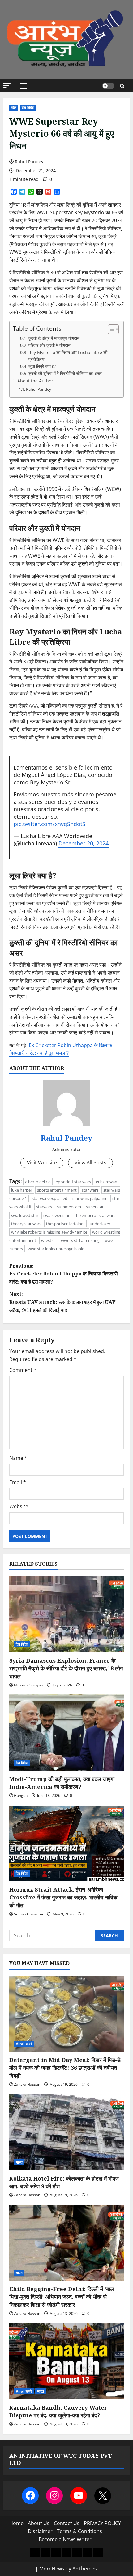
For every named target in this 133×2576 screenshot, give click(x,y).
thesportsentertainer (65, 1224)
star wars (90, 1190)
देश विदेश (28, 108)
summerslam (69, 1207)
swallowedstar (56, 1215)
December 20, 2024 (84, 843)
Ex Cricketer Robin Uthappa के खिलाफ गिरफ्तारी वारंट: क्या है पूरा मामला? (61, 1049)
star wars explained (50, 1198)
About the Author (35, 381)
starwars (44, 1207)
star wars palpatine (90, 1198)
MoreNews (52, 2569)
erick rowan (107, 1182)
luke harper (22, 1190)
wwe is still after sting (80, 1240)
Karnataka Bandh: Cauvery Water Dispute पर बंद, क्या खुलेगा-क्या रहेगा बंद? (58, 2411)
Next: (62, 1302)
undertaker (100, 1224)
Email (18, 1482)
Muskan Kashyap (28, 1685)
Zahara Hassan (27, 2084)
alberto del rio (38, 1182)
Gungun (21, 1795)
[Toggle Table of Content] (110, 329)
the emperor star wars (95, 1215)
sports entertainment (57, 1190)
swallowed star (25, 1215)
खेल (14, 108)
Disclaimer (40, 2531)
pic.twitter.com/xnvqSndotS (49, 824)
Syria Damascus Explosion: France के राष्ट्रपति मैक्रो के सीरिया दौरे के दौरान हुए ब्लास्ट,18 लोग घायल (66, 1668)
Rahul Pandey (29, 162)
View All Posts (90, 1163)
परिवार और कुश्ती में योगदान (49, 345)
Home (16, 2523)
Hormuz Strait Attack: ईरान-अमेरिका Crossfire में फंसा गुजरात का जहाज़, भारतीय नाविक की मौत (63, 1897)
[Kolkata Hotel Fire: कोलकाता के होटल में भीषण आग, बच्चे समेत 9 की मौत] (66, 2132)
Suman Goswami (28, 1914)
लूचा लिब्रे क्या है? (42, 366)
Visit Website (42, 1163)
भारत (19, 2162)
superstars (96, 1207)
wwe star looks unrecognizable (56, 1249)
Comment (23, 1370)
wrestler (49, 1240)
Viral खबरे (24, 2044)
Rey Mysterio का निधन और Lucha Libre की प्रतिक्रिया (68, 356)
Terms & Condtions (79, 2531)
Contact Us (67, 2523)
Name (18, 1458)
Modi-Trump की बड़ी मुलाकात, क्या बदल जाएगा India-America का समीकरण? (62, 1783)
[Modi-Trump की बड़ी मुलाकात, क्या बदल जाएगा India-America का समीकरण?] (66, 1733)
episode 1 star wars (73, 1182)
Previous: (64, 1274)
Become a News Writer (65, 2539)
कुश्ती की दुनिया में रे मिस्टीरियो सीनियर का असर (65, 373)
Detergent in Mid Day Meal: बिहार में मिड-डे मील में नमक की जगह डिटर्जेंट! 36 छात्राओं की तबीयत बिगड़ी (65, 2068)
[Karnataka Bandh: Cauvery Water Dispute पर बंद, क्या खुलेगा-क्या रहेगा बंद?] (66, 2361)
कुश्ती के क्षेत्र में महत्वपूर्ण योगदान (54, 338)
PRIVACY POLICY (102, 2523)
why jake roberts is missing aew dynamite (49, 1232)
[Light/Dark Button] (108, 86)
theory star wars (26, 1224)
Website (19, 1506)
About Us (39, 2523)
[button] (7, 86)
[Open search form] (122, 86)
